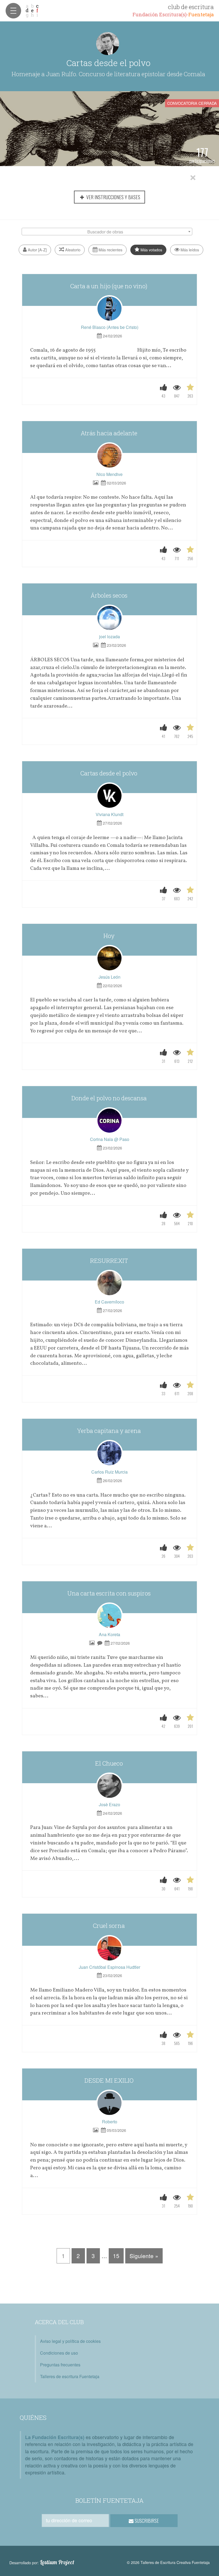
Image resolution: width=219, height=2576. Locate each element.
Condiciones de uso (59, 2353)
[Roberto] (109, 2103)
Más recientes (110, 250)
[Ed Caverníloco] (109, 1283)
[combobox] (107, 232)
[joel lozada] (109, 618)
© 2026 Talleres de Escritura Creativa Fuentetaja (168, 2562)
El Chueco (110, 1763)
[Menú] (13, 11)
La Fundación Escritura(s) (55, 2437)
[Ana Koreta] (109, 1616)
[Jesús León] (109, 958)
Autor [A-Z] (37, 250)
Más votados (151, 250)
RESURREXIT (110, 1261)
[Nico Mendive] (109, 456)
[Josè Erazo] (109, 1786)
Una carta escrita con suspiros (110, 1593)
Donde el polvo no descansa (110, 1098)
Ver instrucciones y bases (113, 197)
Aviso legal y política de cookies (70, 2341)
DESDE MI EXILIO (110, 2080)
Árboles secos (110, 595)
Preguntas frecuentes (60, 2365)
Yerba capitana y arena (109, 1431)
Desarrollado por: (42, 2562)
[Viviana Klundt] (109, 796)
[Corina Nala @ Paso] (109, 1121)
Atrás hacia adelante (110, 433)
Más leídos (189, 250)
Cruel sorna (109, 1926)
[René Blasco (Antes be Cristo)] (109, 309)
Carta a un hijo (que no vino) (109, 286)
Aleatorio (72, 250)
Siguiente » (144, 2256)
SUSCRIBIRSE (146, 2521)
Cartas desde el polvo (109, 773)
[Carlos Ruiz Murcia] (109, 1453)
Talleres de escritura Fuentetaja (70, 2376)
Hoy (110, 936)
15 (116, 2256)
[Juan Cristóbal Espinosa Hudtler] (109, 1948)
